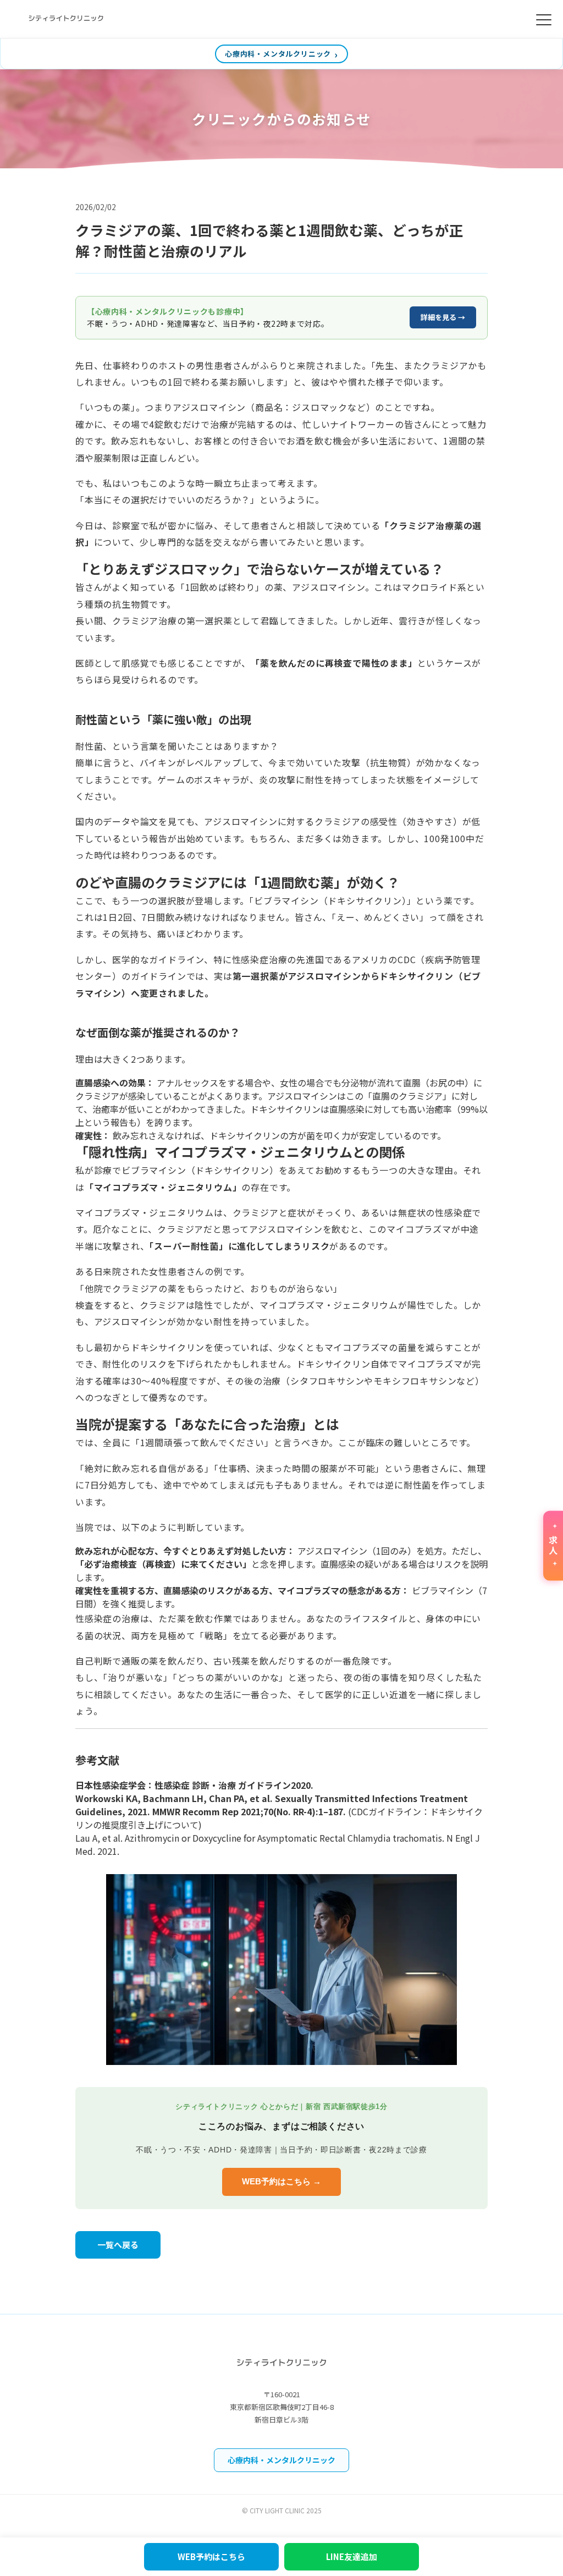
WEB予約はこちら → (281, 2181)
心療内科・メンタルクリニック (278, 54)
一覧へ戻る (118, 2245)
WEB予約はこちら (211, 2556)
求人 (553, 1546)
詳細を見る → (443, 317)
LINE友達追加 (352, 2556)
